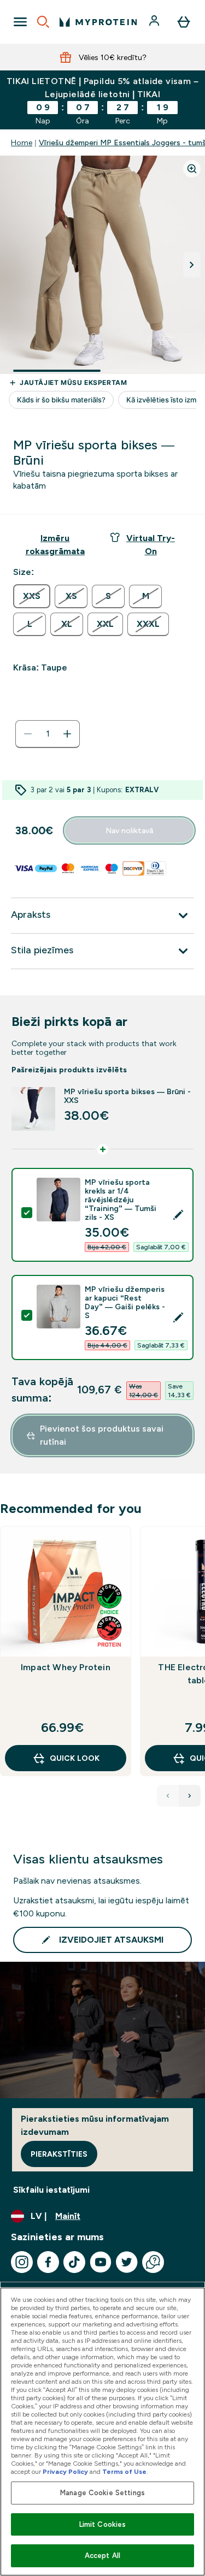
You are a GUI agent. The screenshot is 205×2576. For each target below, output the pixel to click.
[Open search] (43, 22)
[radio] (32, 596)
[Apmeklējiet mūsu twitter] (127, 2262)
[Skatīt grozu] (184, 22)
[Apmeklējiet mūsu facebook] (48, 2262)
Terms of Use (124, 2472)
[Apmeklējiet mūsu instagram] (22, 2262)
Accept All (102, 2556)
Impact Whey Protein (66, 1667)
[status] (48, 734)
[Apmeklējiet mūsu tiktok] (74, 2262)
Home (22, 143)
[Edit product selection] (178, 1215)
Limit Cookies (103, 2524)
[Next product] (190, 1796)
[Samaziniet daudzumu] (28, 734)
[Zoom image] (192, 169)
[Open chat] (153, 2262)
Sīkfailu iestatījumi (51, 2190)
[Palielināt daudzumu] (67, 734)
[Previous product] (168, 1796)
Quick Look (75, 1758)
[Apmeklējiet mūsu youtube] (101, 2262)
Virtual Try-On (151, 545)
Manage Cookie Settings (102, 2493)
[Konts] (155, 22)
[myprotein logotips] (98, 22)
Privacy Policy (65, 2472)
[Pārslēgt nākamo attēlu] (192, 265)
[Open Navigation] (20, 22)
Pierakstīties (59, 2154)
